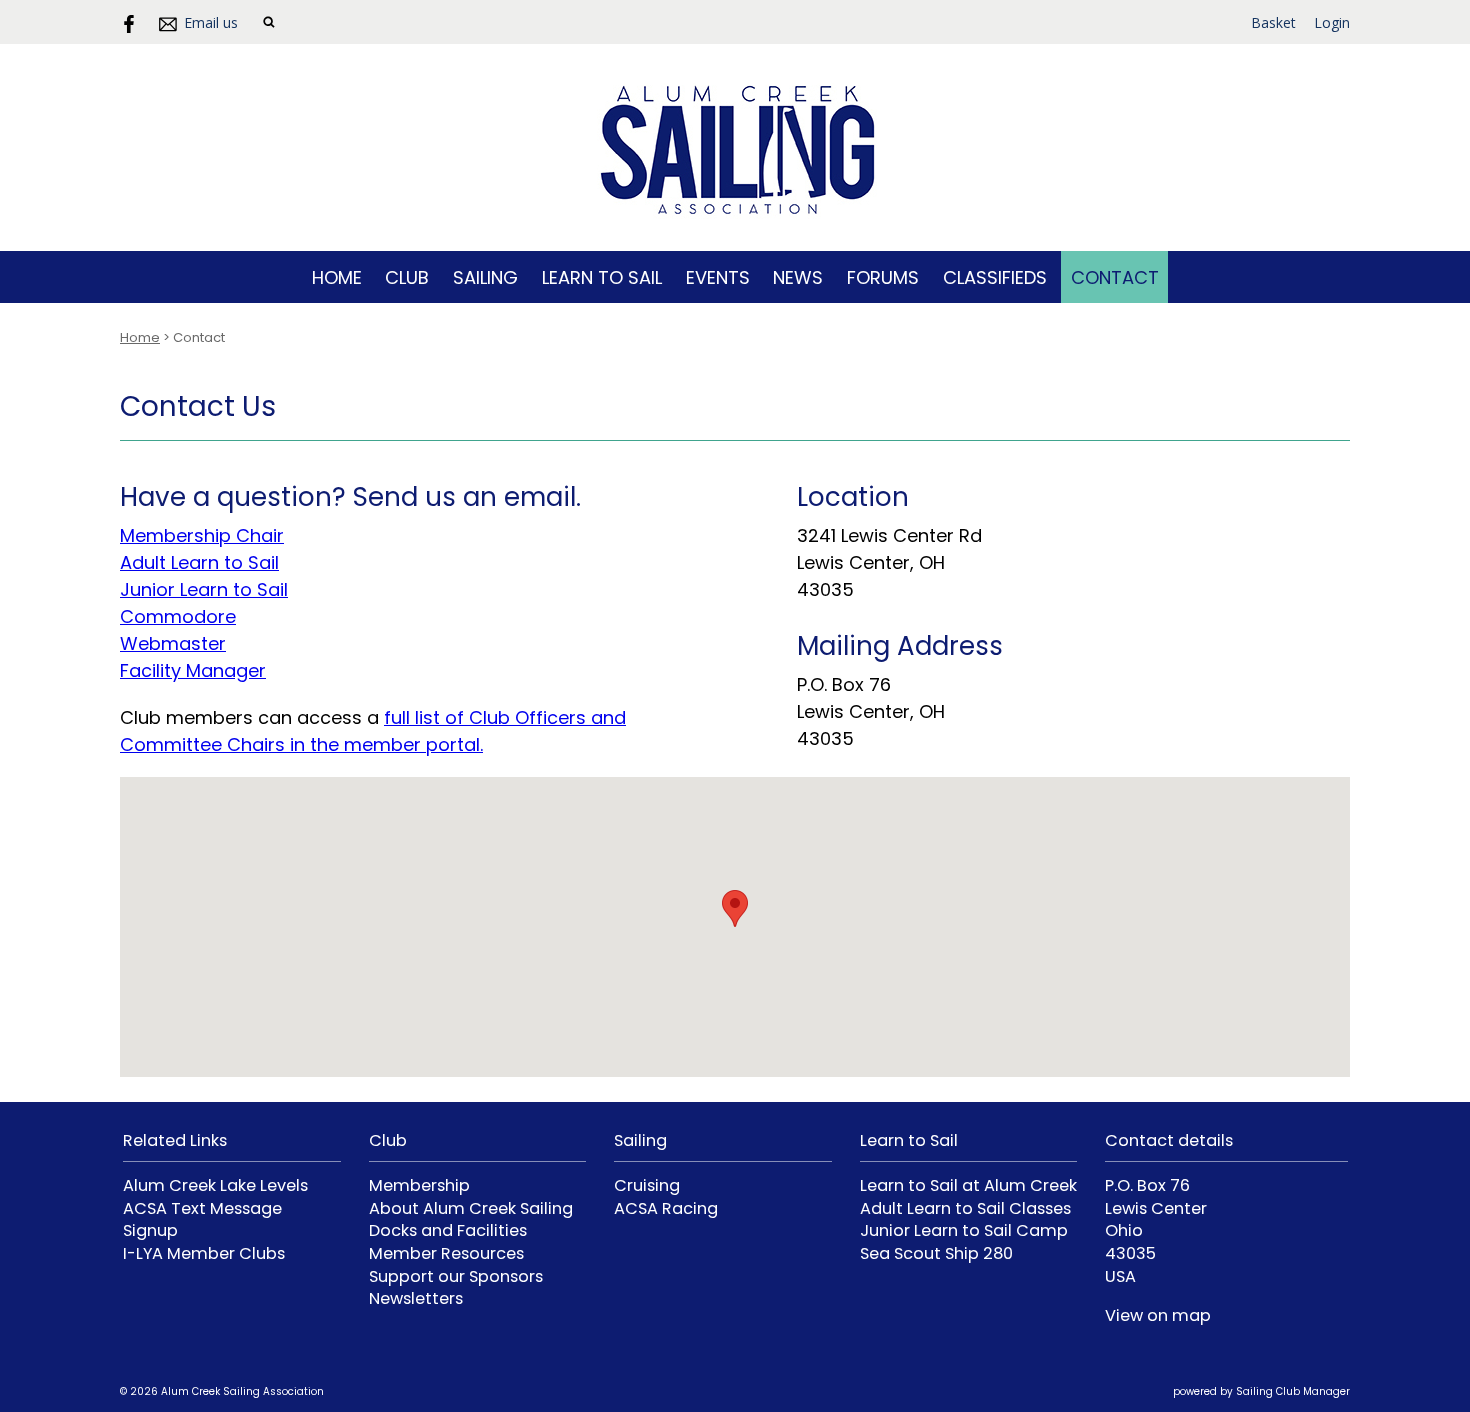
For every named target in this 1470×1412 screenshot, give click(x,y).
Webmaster (173, 643)
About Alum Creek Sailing (471, 1208)
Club (407, 277)
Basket (1273, 22)
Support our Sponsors (456, 1276)
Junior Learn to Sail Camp (964, 1230)
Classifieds (995, 277)
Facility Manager (193, 670)
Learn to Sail (602, 277)
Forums (883, 277)
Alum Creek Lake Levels (215, 1185)
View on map (1158, 1315)
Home (337, 277)
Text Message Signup (202, 1220)
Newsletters (416, 1298)
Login (1332, 22)
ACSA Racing (666, 1208)
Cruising (647, 1185)
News (798, 277)
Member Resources (446, 1253)
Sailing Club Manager (1293, 1391)
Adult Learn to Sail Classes (965, 1208)
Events (718, 277)
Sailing (485, 277)
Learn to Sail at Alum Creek (968, 1185)
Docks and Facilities (448, 1230)
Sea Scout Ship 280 (936, 1253)
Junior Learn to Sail (204, 589)
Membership (419, 1185)
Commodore (178, 616)
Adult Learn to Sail (199, 562)
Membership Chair (202, 535)
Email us (211, 22)
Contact (1115, 277)
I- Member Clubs (204, 1253)
